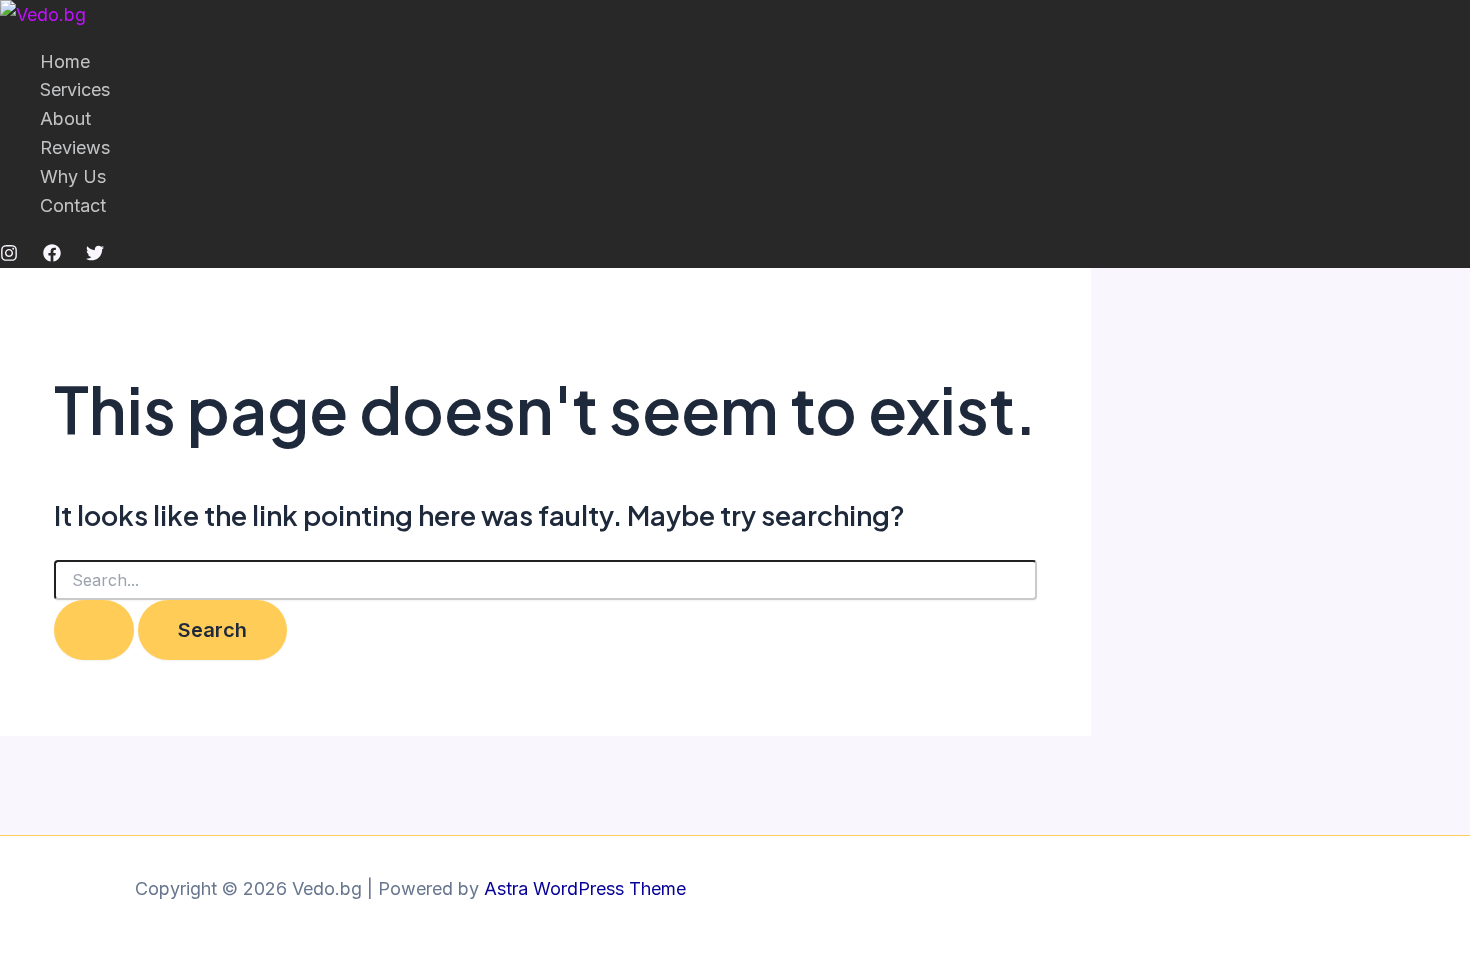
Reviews (75, 147)
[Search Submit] (94, 630)
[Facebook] (52, 255)
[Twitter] (95, 255)
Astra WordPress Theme (585, 888)
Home (65, 61)
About (65, 118)
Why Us (73, 176)
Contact (73, 205)
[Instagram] (9, 255)
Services (75, 89)
